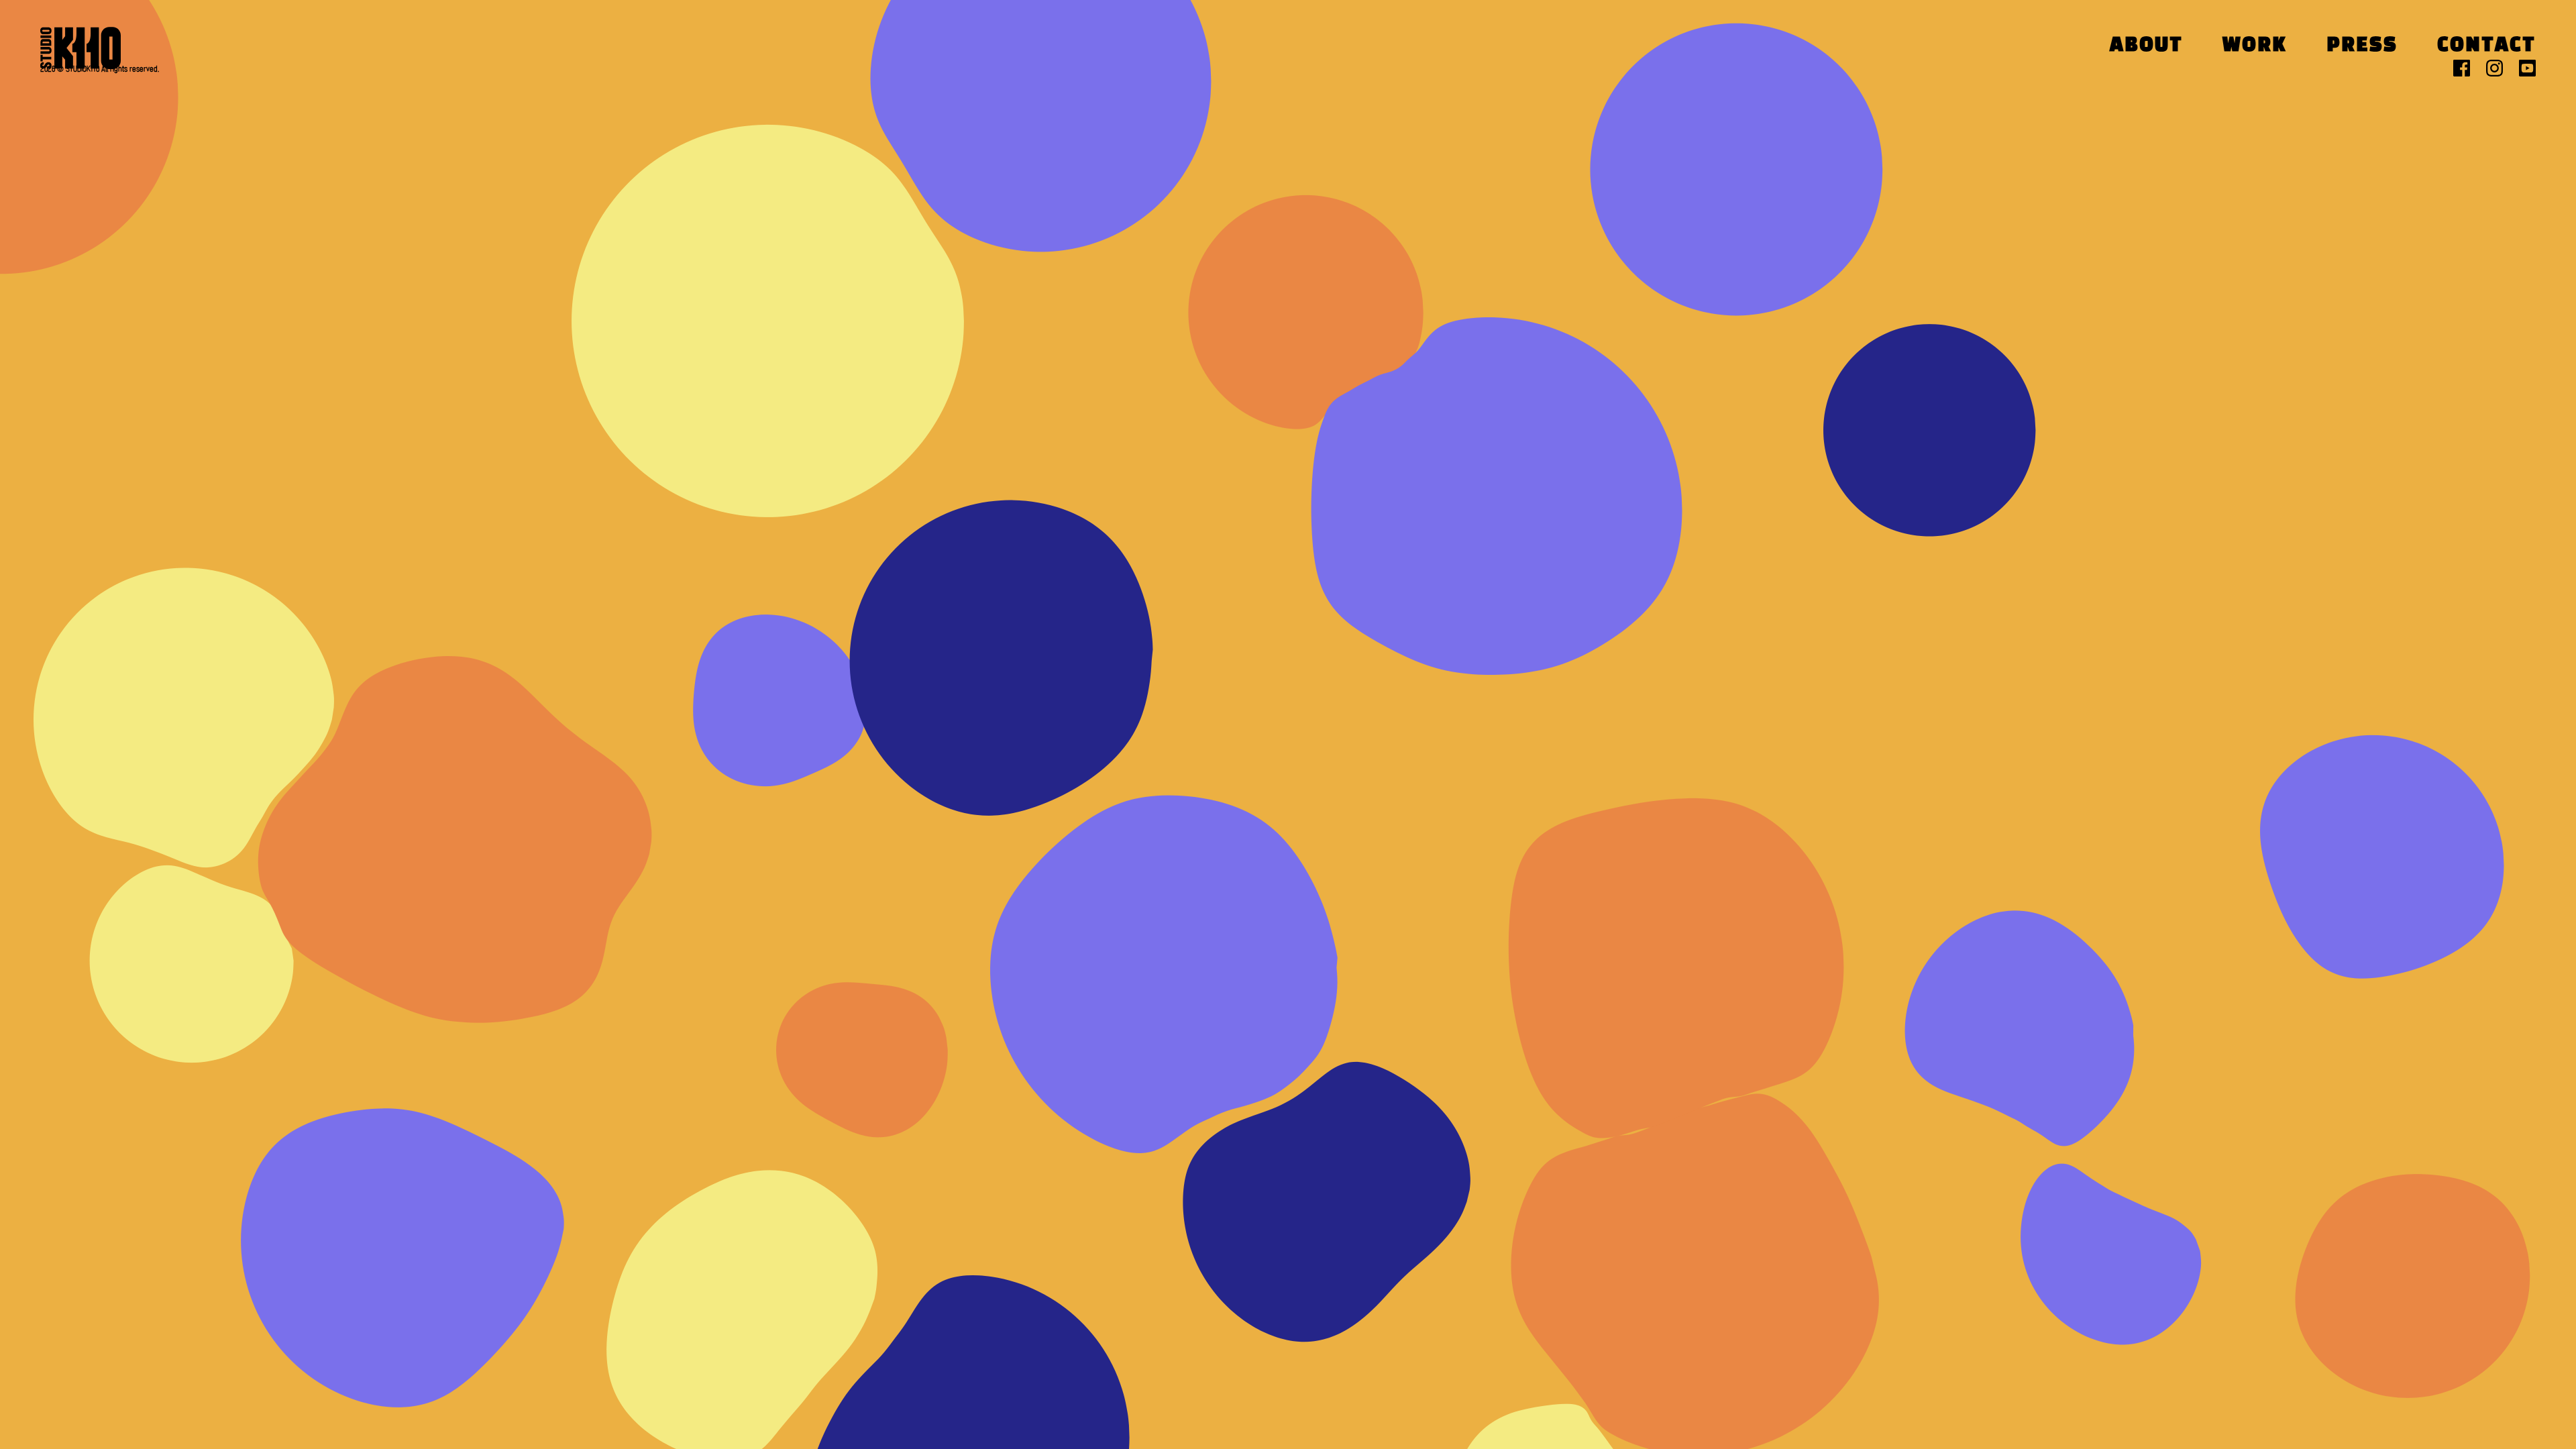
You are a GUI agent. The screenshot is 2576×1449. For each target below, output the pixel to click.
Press (2362, 46)
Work (2255, 46)
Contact (2486, 46)
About (2146, 46)
